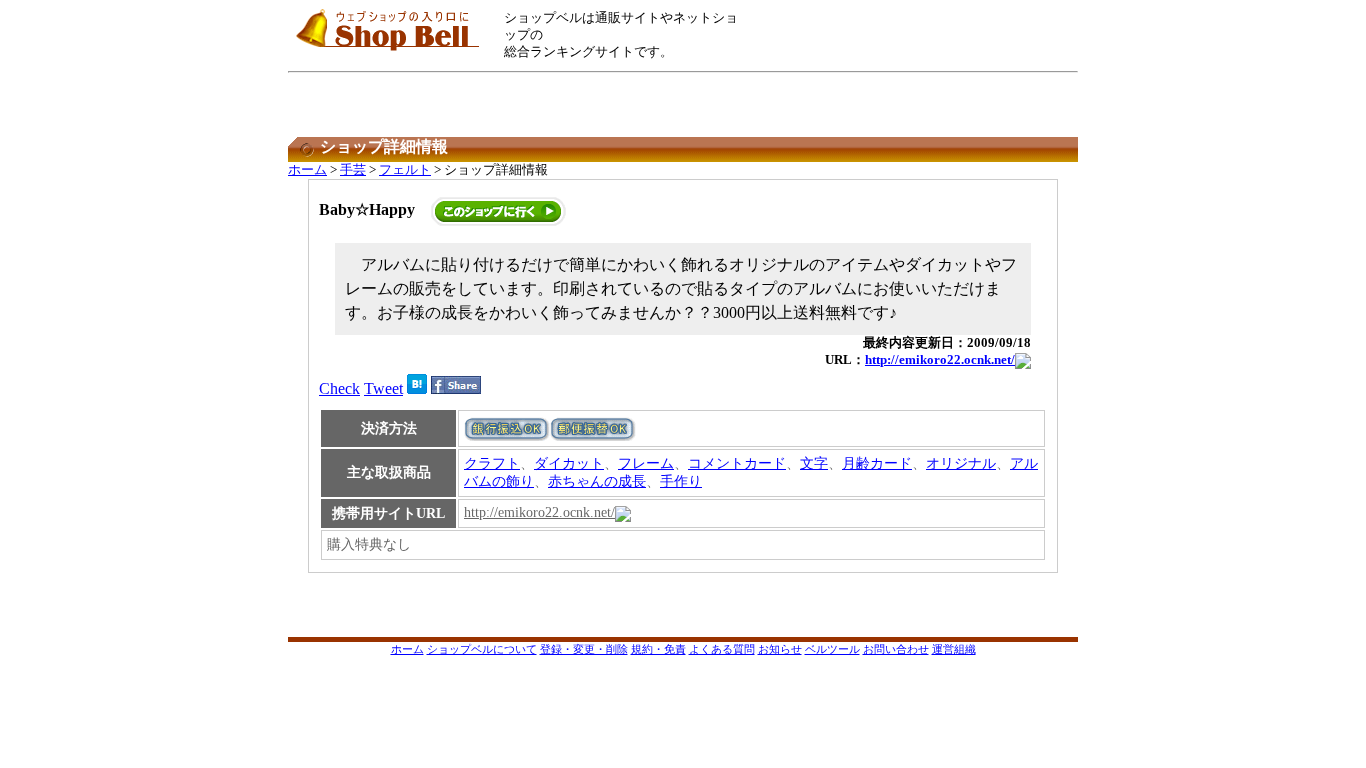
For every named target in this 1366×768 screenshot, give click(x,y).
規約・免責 (658, 649)
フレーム (646, 463)
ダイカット (569, 463)
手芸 (353, 170)
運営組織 (954, 649)
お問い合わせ (896, 649)
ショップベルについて (482, 649)
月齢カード (877, 463)
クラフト (492, 463)
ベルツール (832, 649)
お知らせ (780, 649)
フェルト (405, 170)
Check (339, 388)
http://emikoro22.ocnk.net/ (940, 360)
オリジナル (961, 463)
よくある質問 (722, 649)
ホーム (307, 170)
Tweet (383, 388)
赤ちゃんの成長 (597, 481)
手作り (681, 481)
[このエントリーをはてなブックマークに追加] (417, 388)
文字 (814, 463)
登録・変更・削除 (584, 649)
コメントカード (737, 463)
